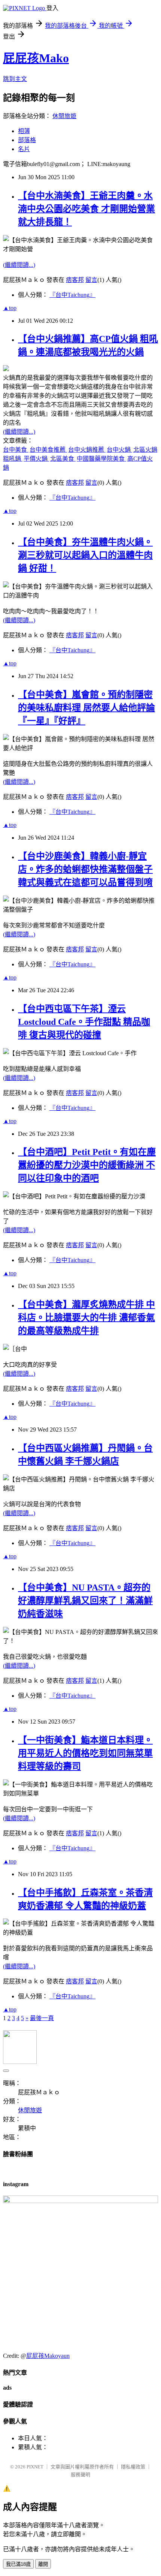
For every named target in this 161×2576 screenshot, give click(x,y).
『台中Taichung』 (72, 295)
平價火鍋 (36, 459)
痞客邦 (75, 280)
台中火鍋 (119, 450)
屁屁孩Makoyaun (48, 2356)
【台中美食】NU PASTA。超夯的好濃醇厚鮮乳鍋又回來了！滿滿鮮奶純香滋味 (85, 1601)
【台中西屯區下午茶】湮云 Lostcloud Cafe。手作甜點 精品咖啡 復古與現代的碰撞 (84, 1022)
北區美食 (63, 459)
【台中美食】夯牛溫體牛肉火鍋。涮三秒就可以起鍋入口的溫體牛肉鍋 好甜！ (85, 555)
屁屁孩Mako (36, 58)
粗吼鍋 (13, 459)
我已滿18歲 (18, 2564)
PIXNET (35, 2467)
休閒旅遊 (64, 116)
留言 (91, 280)
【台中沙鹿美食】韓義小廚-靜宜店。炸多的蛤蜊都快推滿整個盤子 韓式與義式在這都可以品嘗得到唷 (85, 869)
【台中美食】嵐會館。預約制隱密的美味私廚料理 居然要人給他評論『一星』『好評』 (86, 708)
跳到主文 (15, 79)
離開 (43, 2564)
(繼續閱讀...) (19, 265)
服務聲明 (80, 2475)
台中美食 (16, 450)
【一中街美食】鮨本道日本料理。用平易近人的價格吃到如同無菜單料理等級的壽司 (85, 1753)
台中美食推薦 (48, 450)
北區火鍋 (145, 450)
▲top (10, 308)
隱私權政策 (133, 2467)
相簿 (24, 131)
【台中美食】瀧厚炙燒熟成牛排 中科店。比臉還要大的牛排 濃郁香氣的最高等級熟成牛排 (86, 1318)
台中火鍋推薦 (87, 450)
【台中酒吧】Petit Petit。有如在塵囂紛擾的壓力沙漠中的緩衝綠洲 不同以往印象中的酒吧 (87, 1165)
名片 (24, 149)
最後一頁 (42, 2018)
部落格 (27, 140)
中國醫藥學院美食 (101, 459)
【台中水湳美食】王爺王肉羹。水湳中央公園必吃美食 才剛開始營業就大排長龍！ (86, 209)
